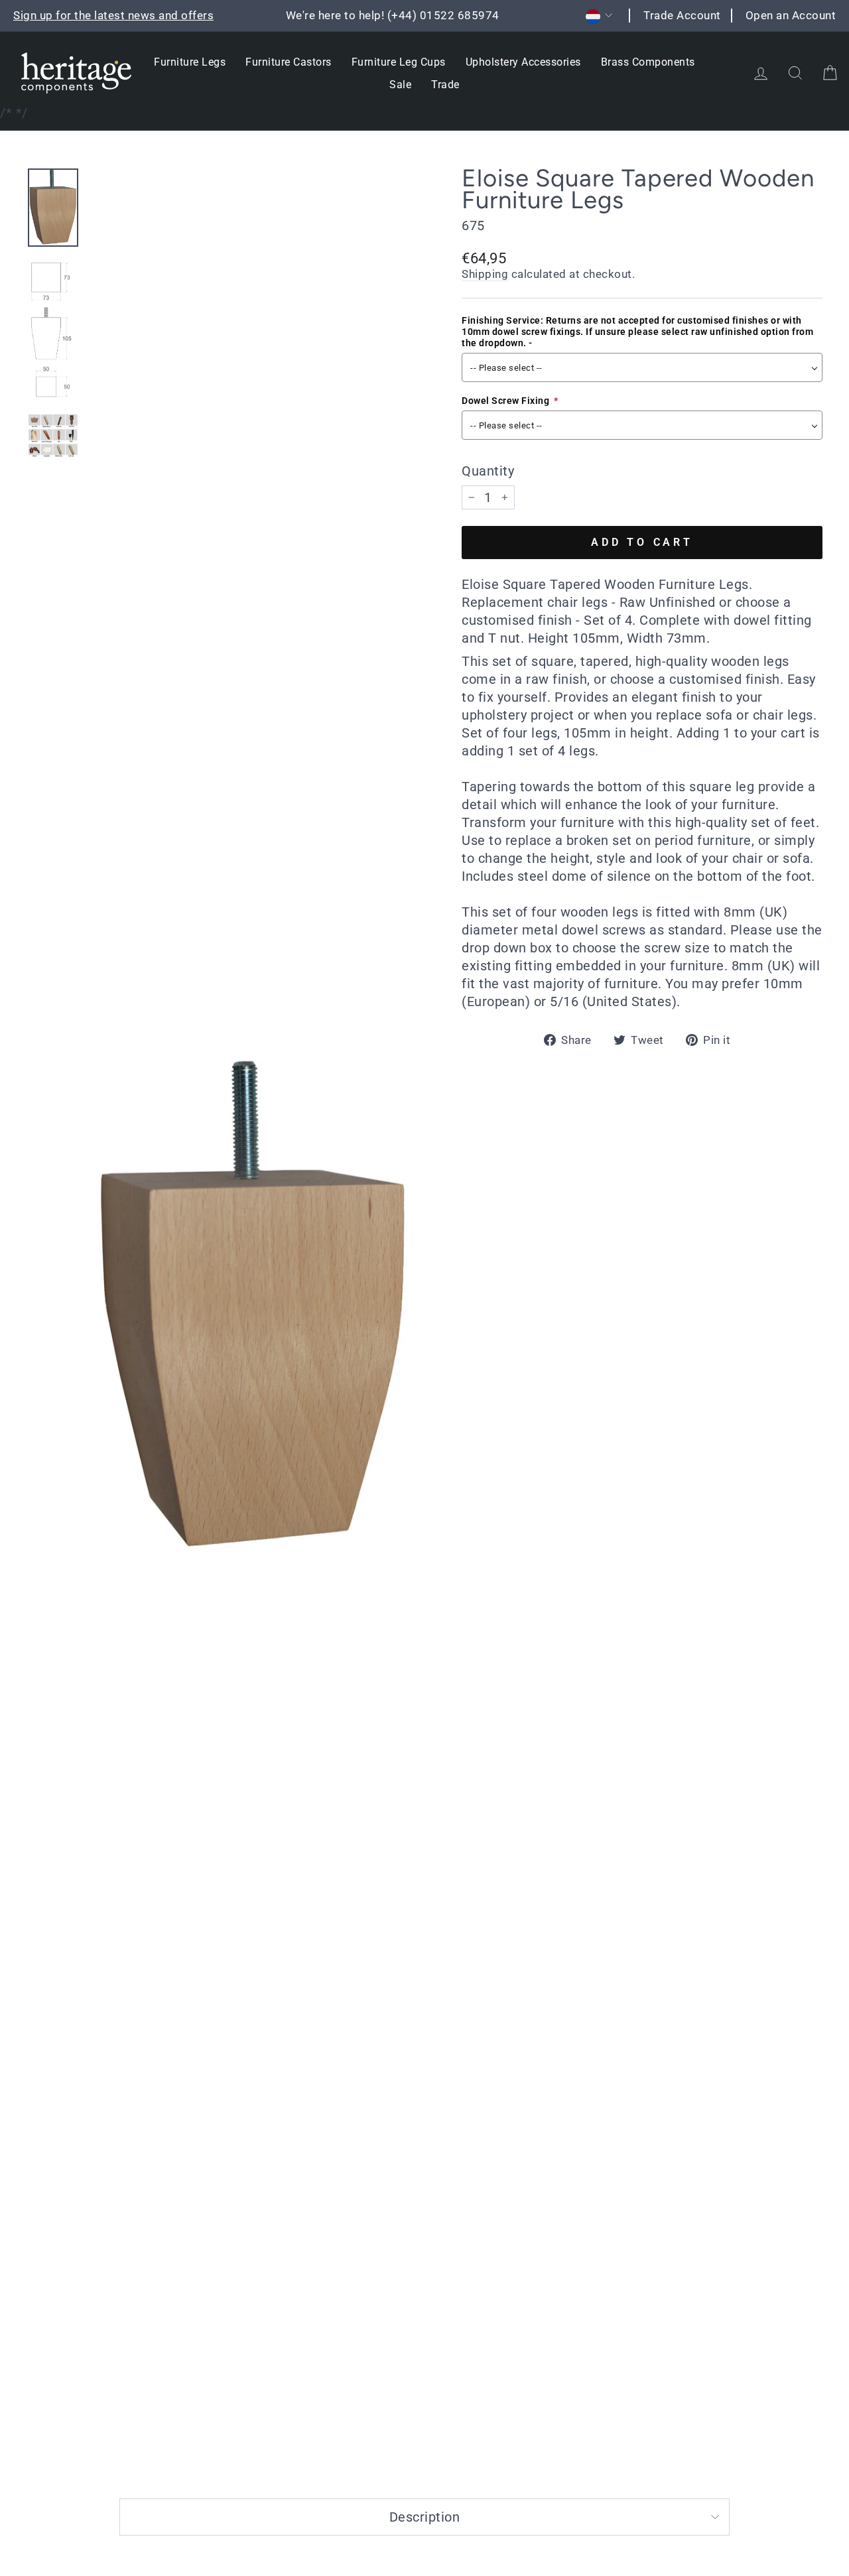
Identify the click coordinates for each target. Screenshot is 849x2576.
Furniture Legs (190, 62)
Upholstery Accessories (523, 62)
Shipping (485, 274)
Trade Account (682, 15)
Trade (445, 85)
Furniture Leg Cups (399, 62)
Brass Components (648, 62)
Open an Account (791, 15)
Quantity (488, 471)
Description (425, 2517)
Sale (400, 85)
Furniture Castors (289, 62)
